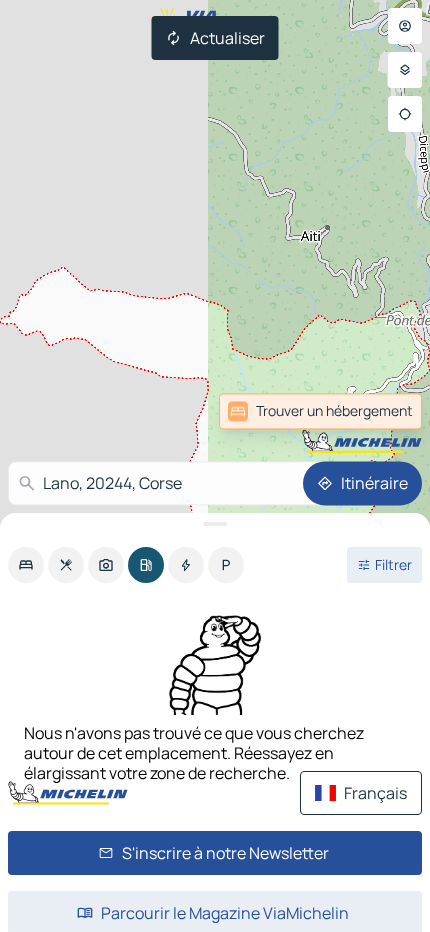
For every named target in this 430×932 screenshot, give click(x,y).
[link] (378, 411)
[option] (26, 565)
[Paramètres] (405, 70)
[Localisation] (405, 114)
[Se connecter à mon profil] (405, 26)
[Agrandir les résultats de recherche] (215, 524)
